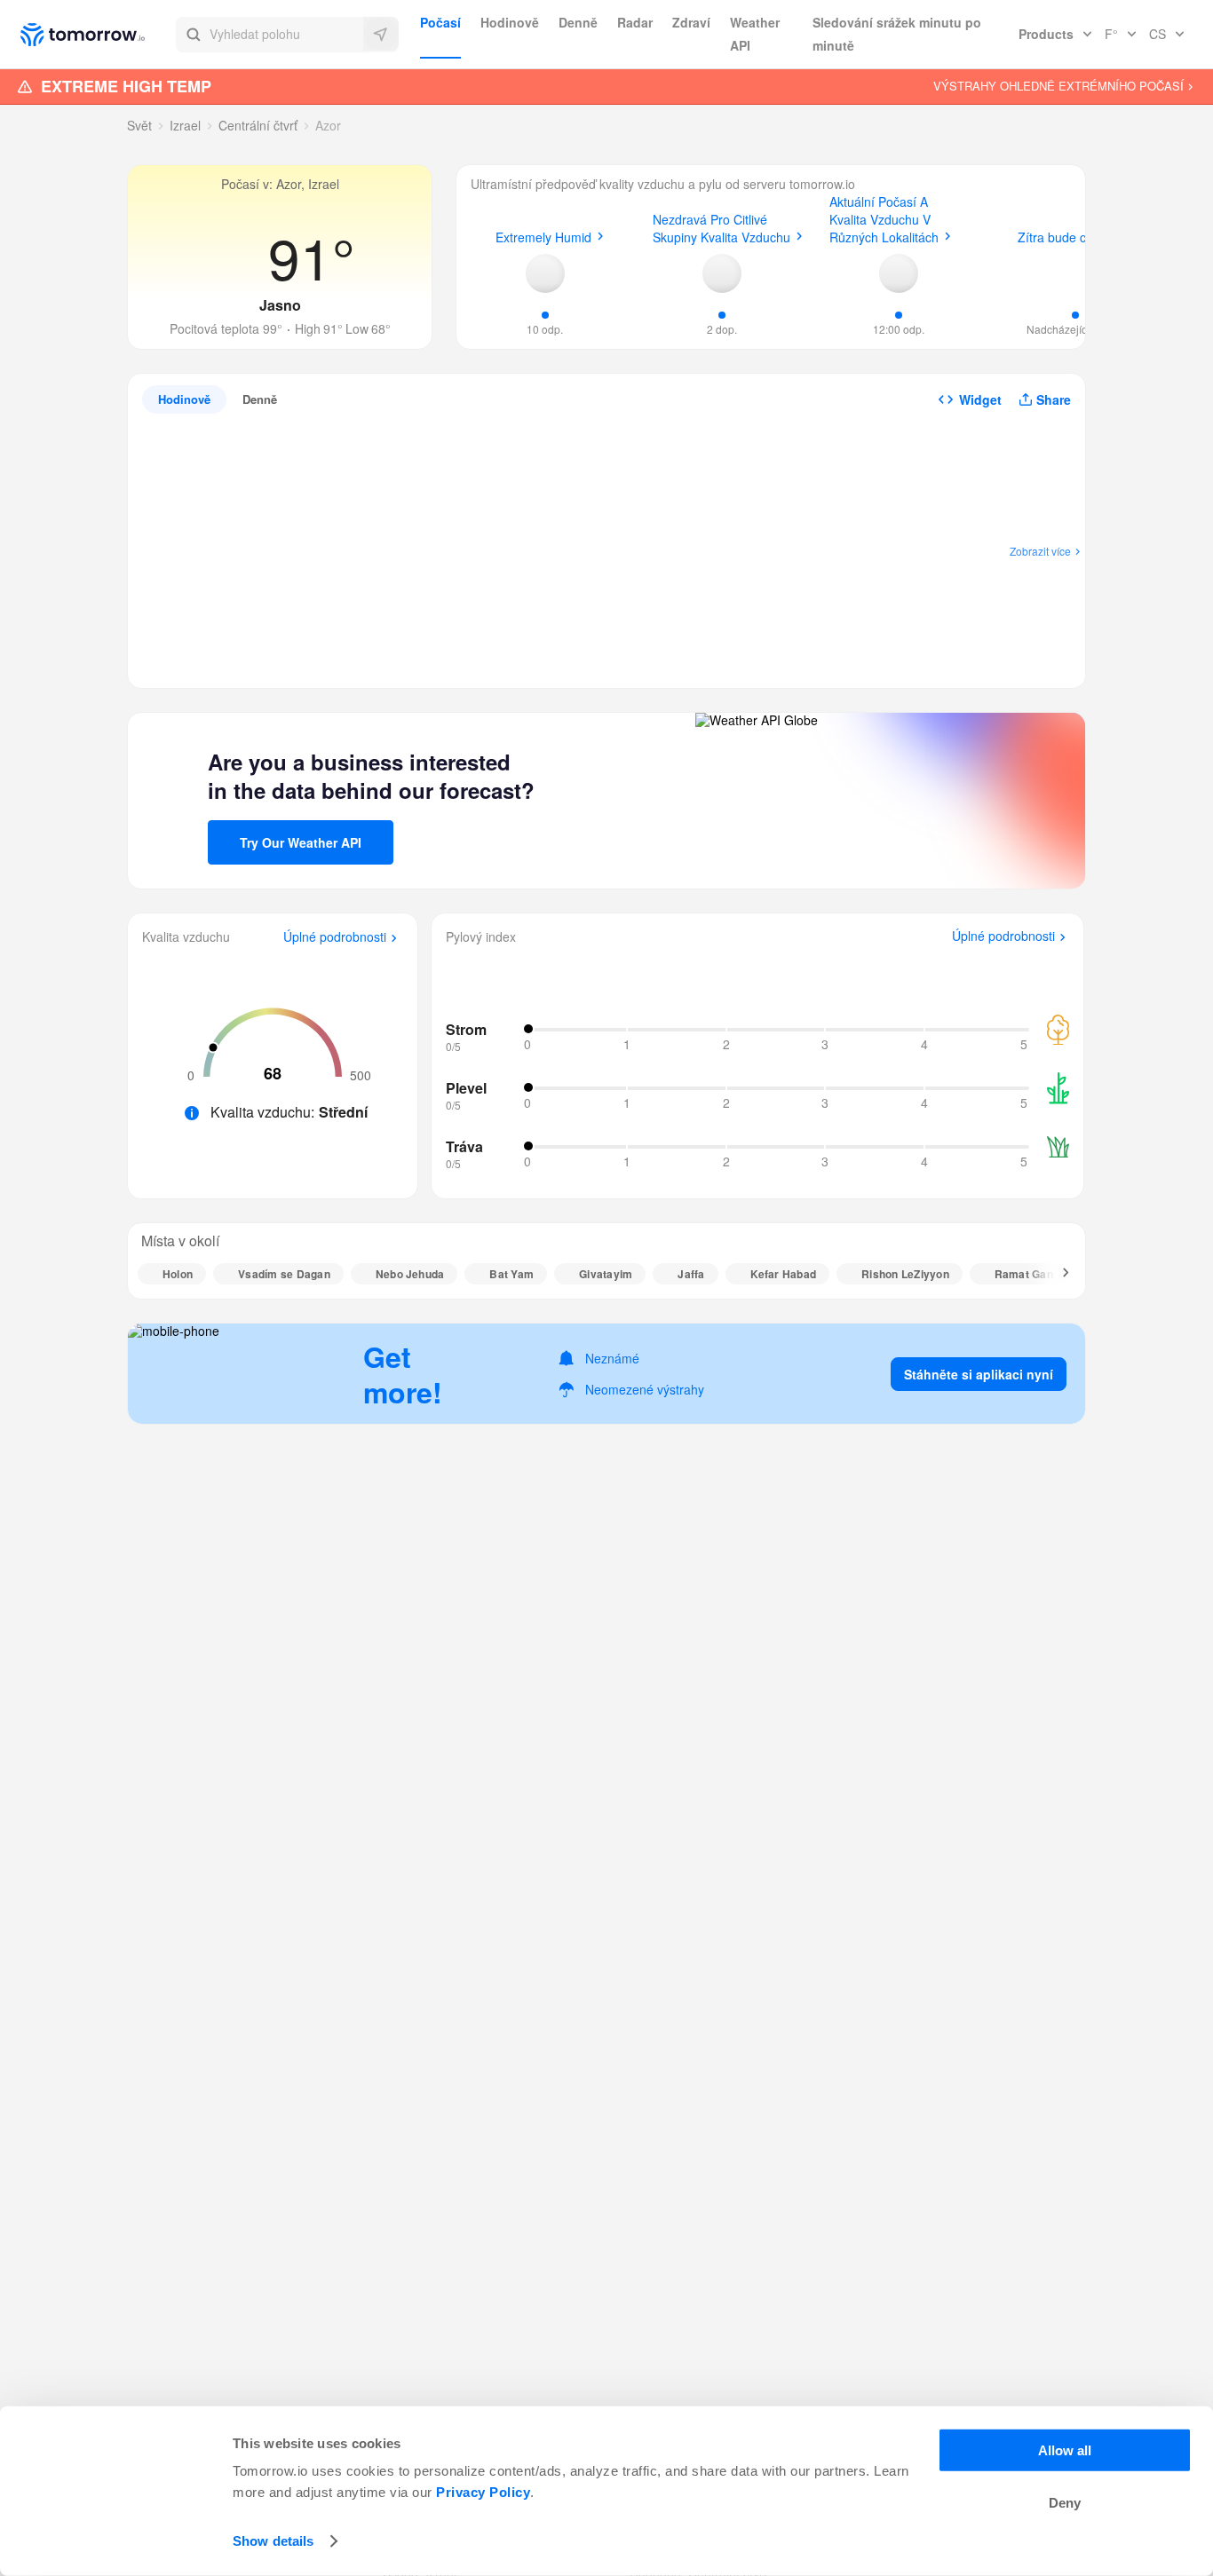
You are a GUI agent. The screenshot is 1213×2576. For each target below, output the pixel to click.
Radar (635, 22)
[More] (1056, 1274)
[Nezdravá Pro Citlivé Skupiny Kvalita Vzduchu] (722, 273)
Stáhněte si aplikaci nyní (979, 1374)
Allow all (1065, 2450)
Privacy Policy (483, 2492)
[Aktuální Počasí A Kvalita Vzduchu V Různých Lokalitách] (899, 273)
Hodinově (510, 22)
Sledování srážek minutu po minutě (897, 34)
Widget (980, 399)
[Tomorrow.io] (98, 35)
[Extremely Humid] (545, 273)
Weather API (755, 34)
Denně (578, 22)
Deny (1065, 2503)
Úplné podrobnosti (335, 937)
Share (1054, 399)
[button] (287, 35)
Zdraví (691, 22)
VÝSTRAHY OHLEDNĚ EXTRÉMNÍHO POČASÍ (1058, 86)
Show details (273, 2541)
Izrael (185, 125)
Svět (139, 125)
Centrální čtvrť (258, 125)
